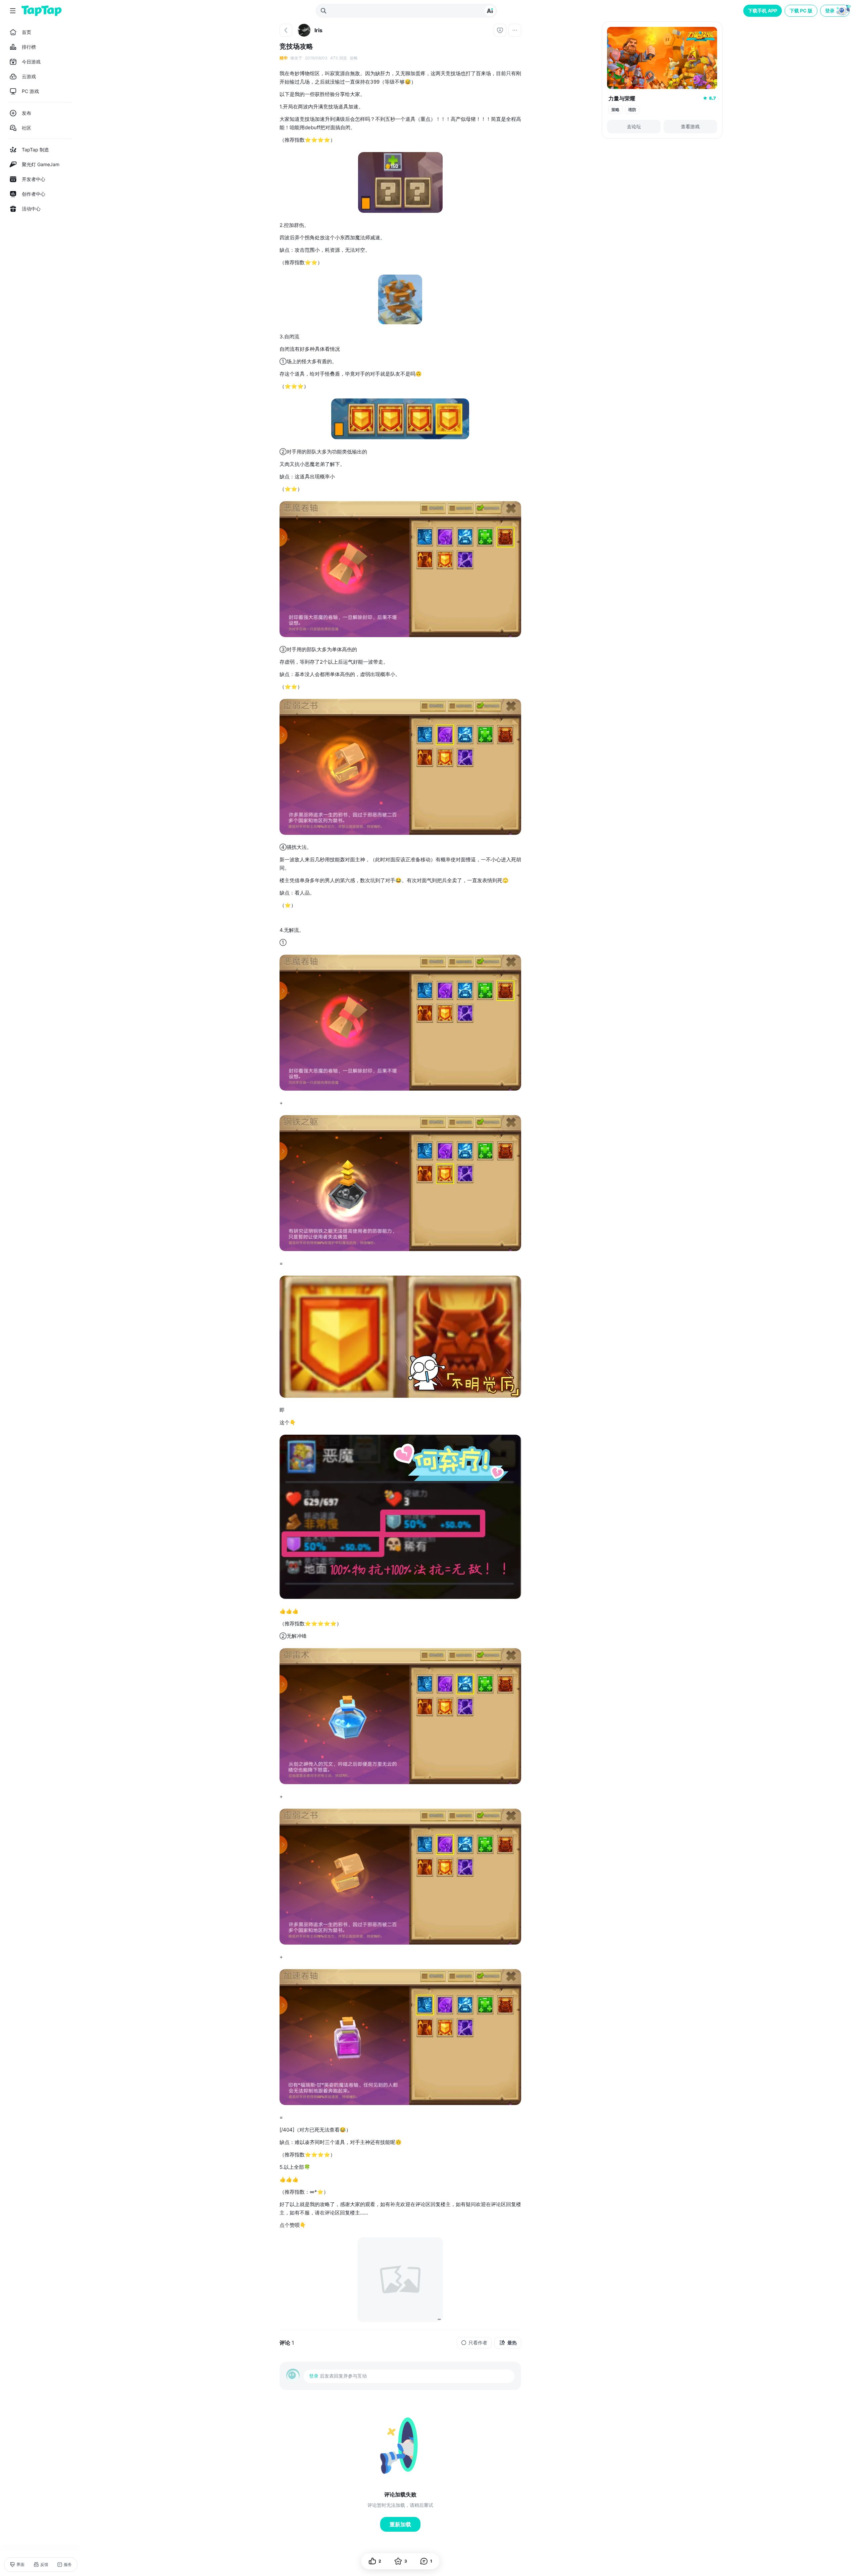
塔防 (632, 110)
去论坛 (634, 126)
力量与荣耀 (622, 98)
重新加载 (400, 2524)
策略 (615, 110)
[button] (836, 11)
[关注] (500, 30)
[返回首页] (42, 11)
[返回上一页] (286, 30)
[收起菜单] (13, 11)
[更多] (515, 30)
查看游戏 (690, 126)
